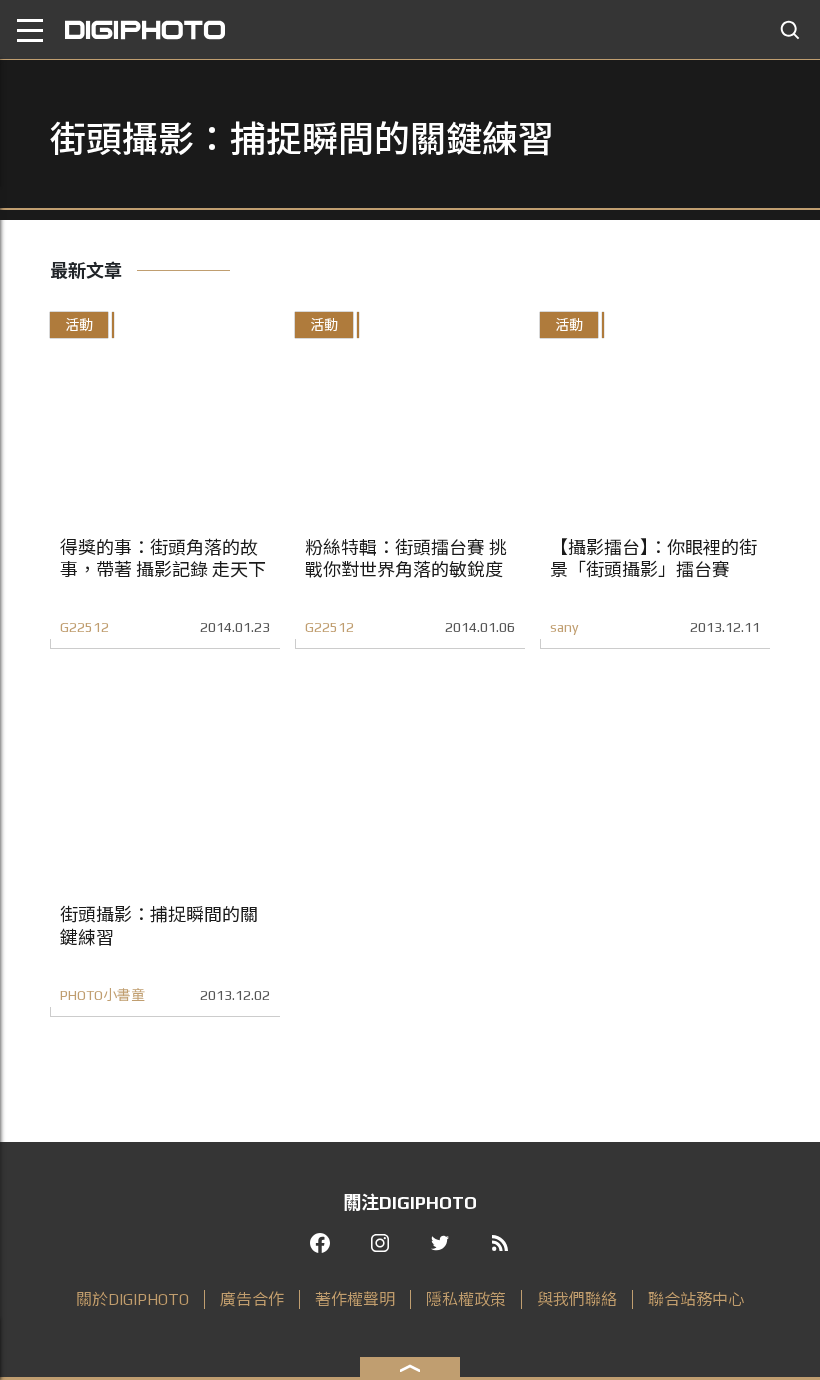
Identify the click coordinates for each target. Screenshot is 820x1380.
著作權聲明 (355, 1299)
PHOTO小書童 (102, 995)
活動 (79, 325)
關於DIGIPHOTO (132, 1299)
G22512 (84, 627)
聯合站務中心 (696, 1299)
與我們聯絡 (577, 1299)
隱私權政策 (466, 1299)
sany (564, 627)
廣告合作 (252, 1299)
